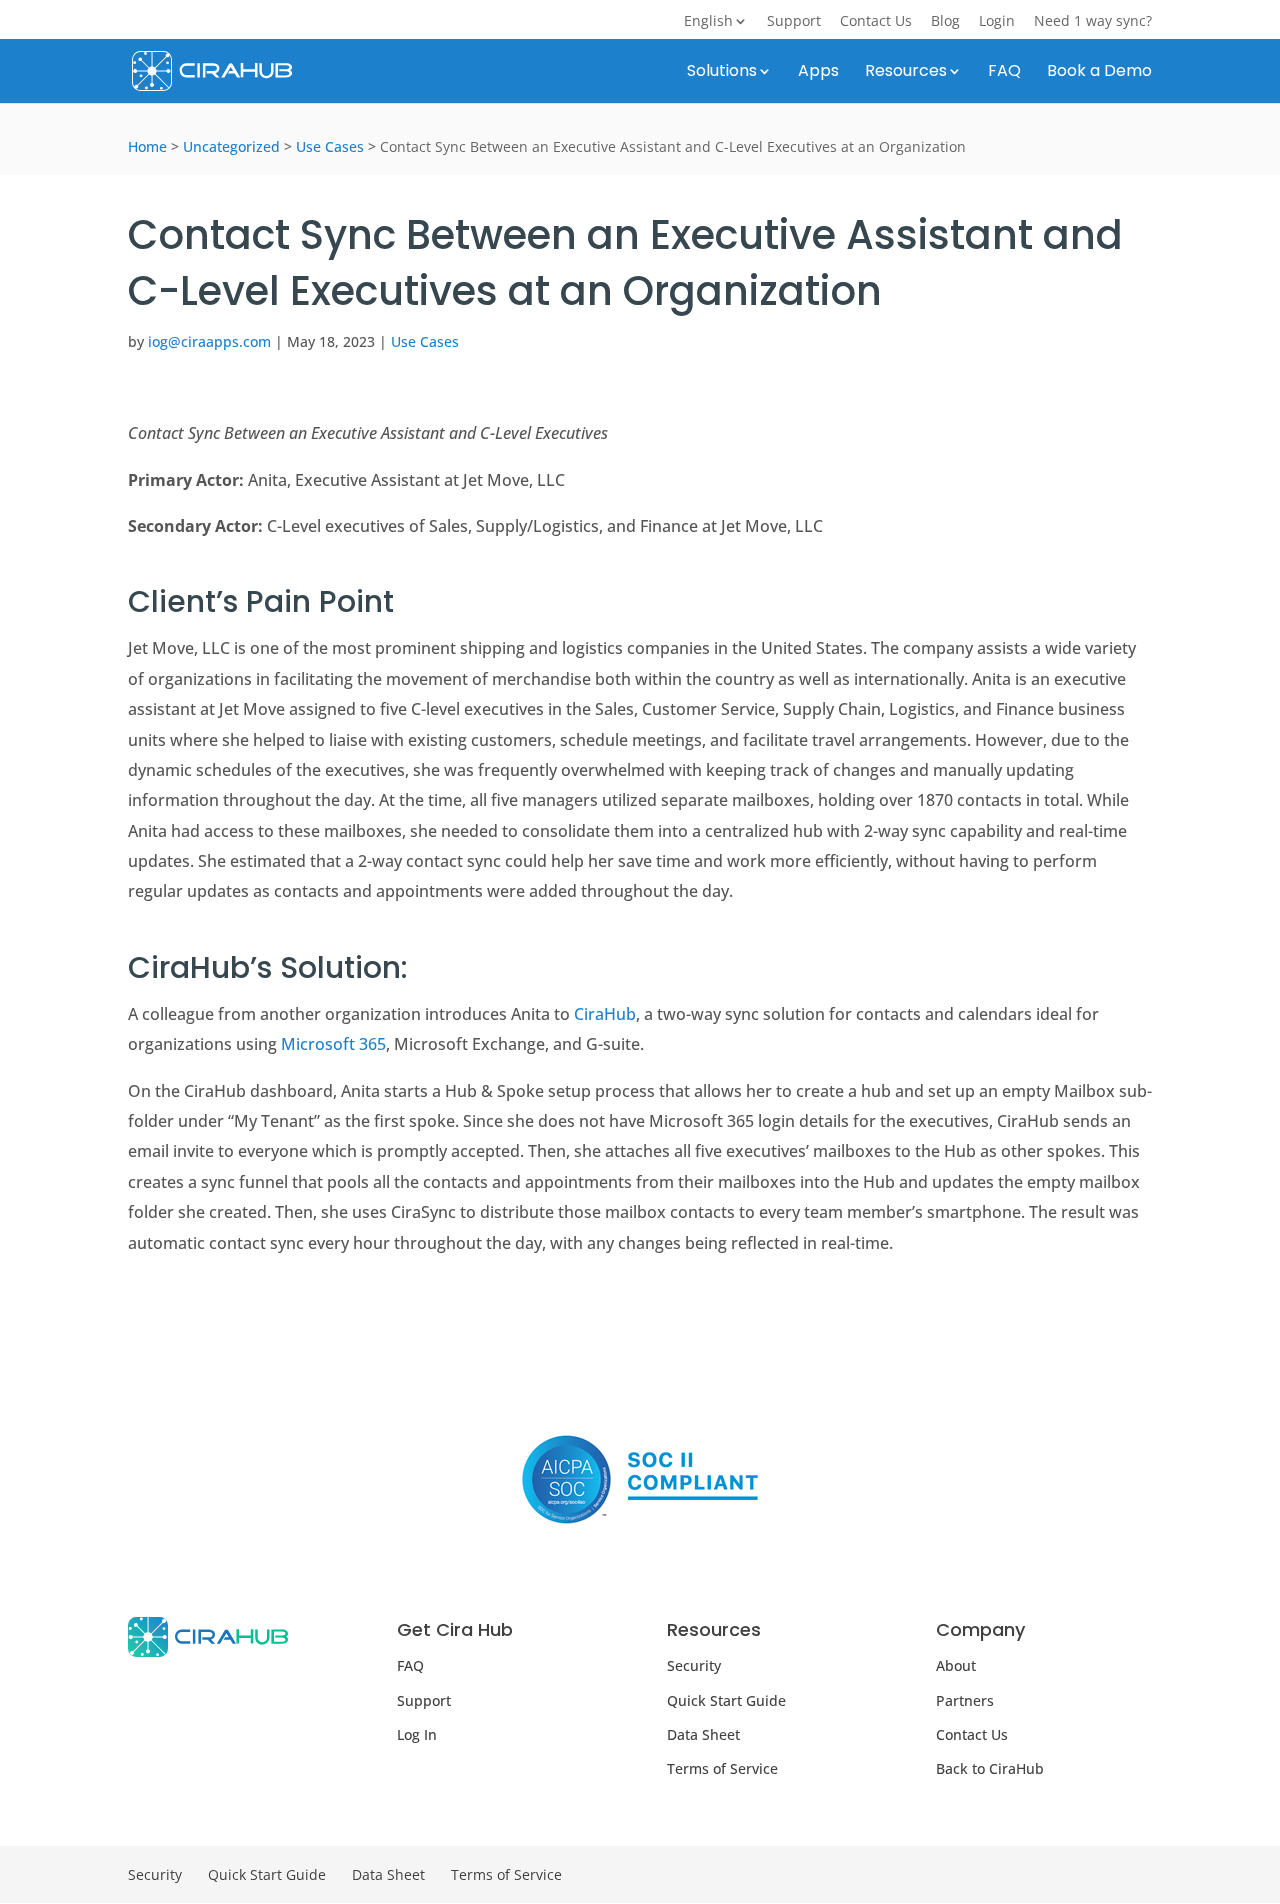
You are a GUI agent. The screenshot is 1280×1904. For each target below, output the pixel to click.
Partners (965, 1700)
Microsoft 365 (333, 1044)
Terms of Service (722, 1768)
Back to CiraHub (990, 1768)
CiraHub (605, 1014)
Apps (818, 73)
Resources (906, 73)
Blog (945, 22)
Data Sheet (703, 1734)
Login (997, 22)
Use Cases (330, 146)
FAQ (1004, 73)
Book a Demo (1099, 73)
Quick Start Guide (726, 1700)
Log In (417, 1734)
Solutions (722, 73)
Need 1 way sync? (1093, 22)
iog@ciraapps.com (209, 341)
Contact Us (876, 22)
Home (147, 146)
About (956, 1665)
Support (794, 22)
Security (694, 1665)
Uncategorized (231, 146)
